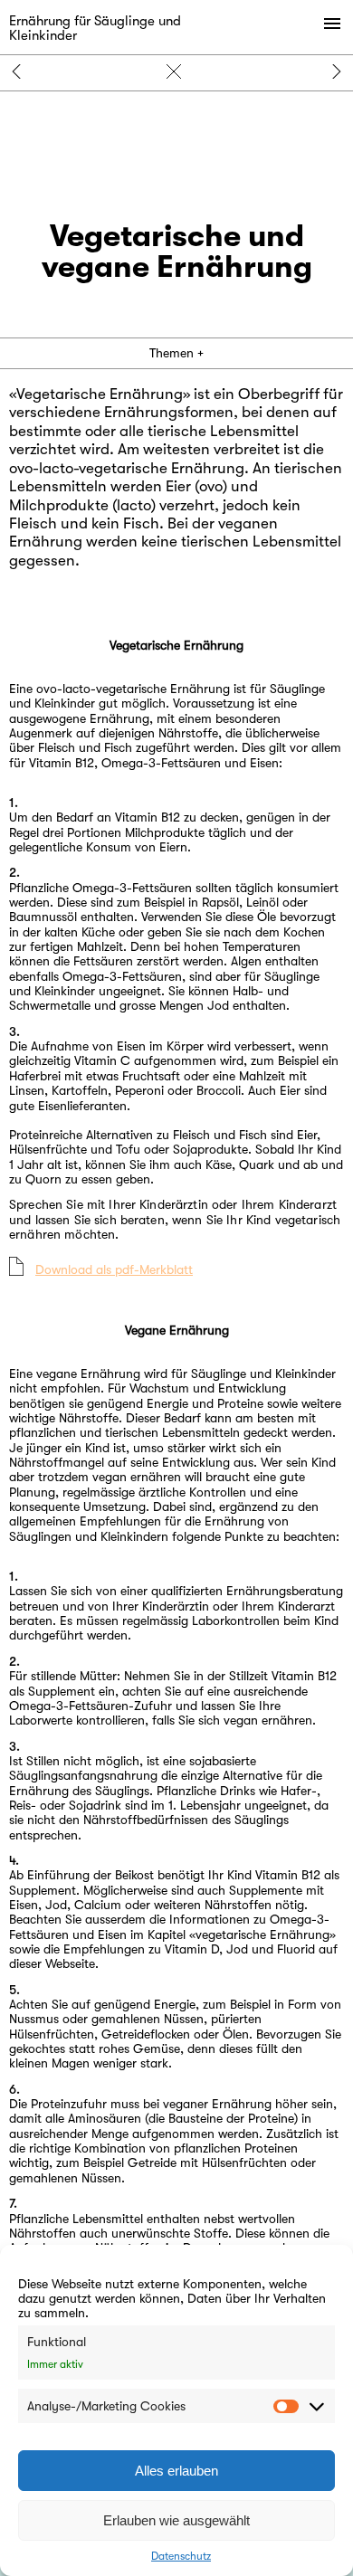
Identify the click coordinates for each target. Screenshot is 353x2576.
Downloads (331, 71)
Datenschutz (181, 2556)
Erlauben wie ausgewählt (176, 2520)
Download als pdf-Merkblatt (114, 1269)
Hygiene (22, 71)
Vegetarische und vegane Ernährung (176, 71)
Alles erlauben (176, 2471)
